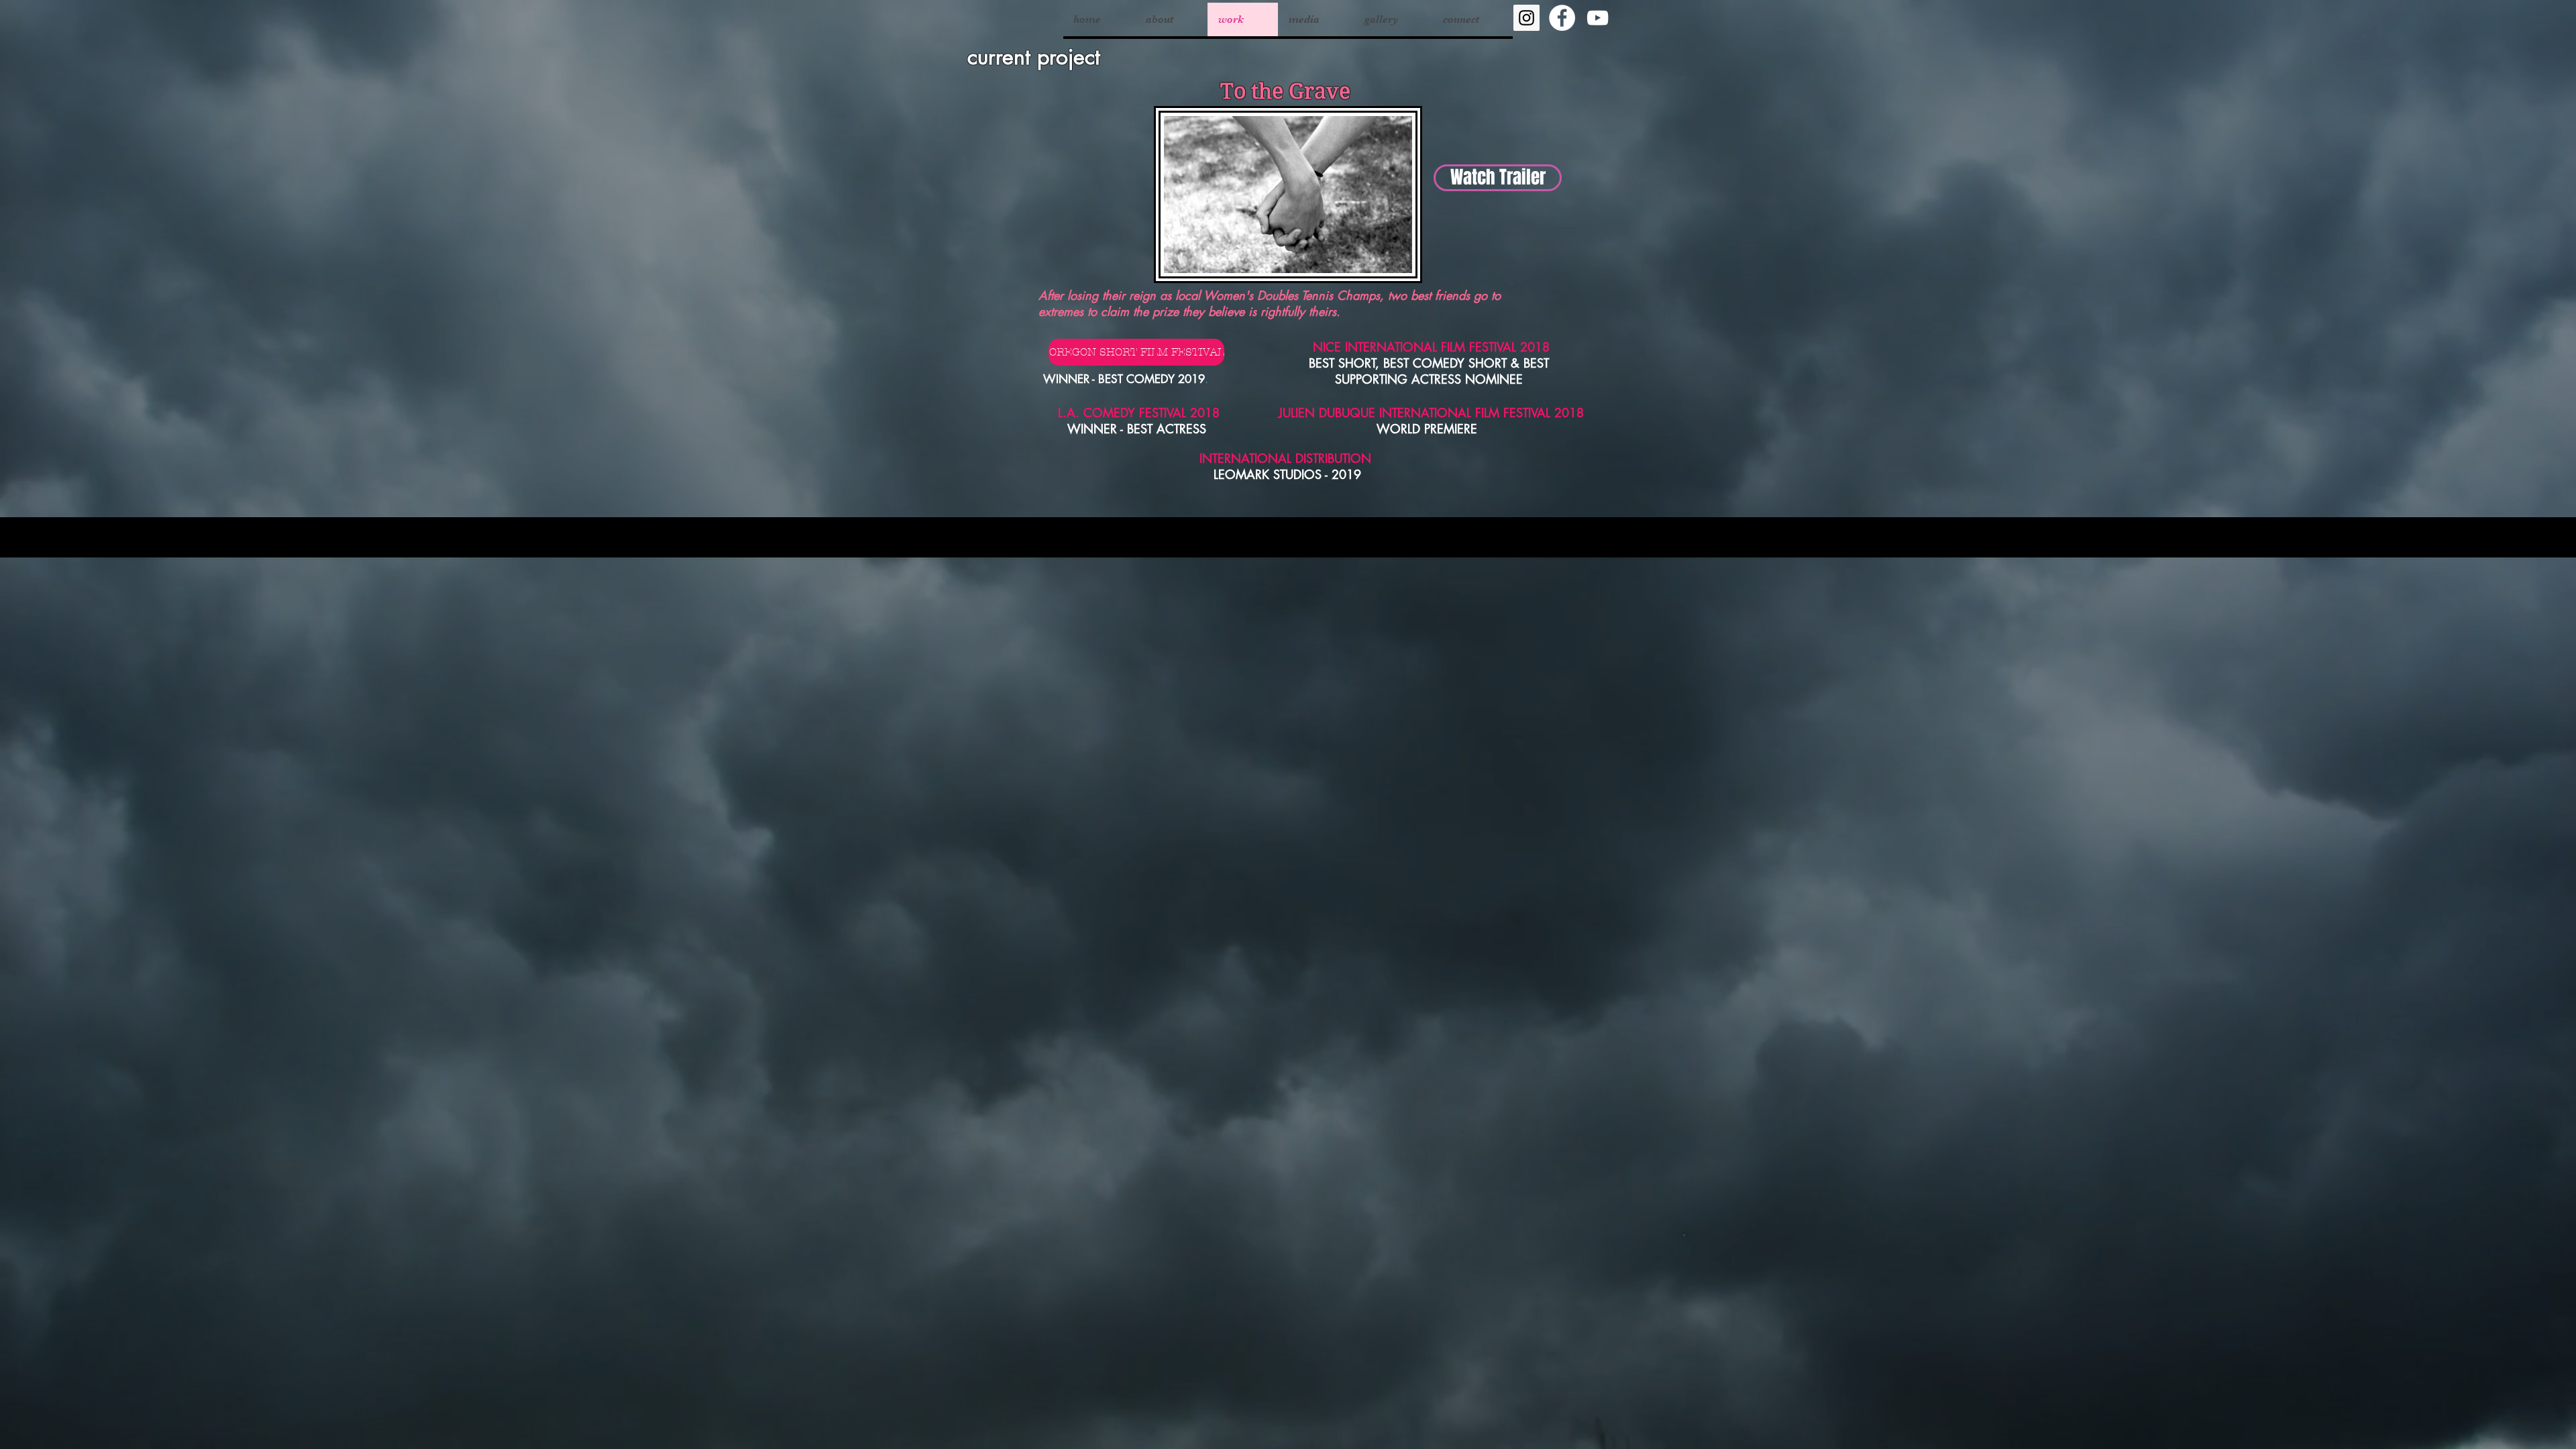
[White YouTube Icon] (1598, 18)
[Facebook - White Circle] (1562, 18)
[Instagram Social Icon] (1526, 18)
